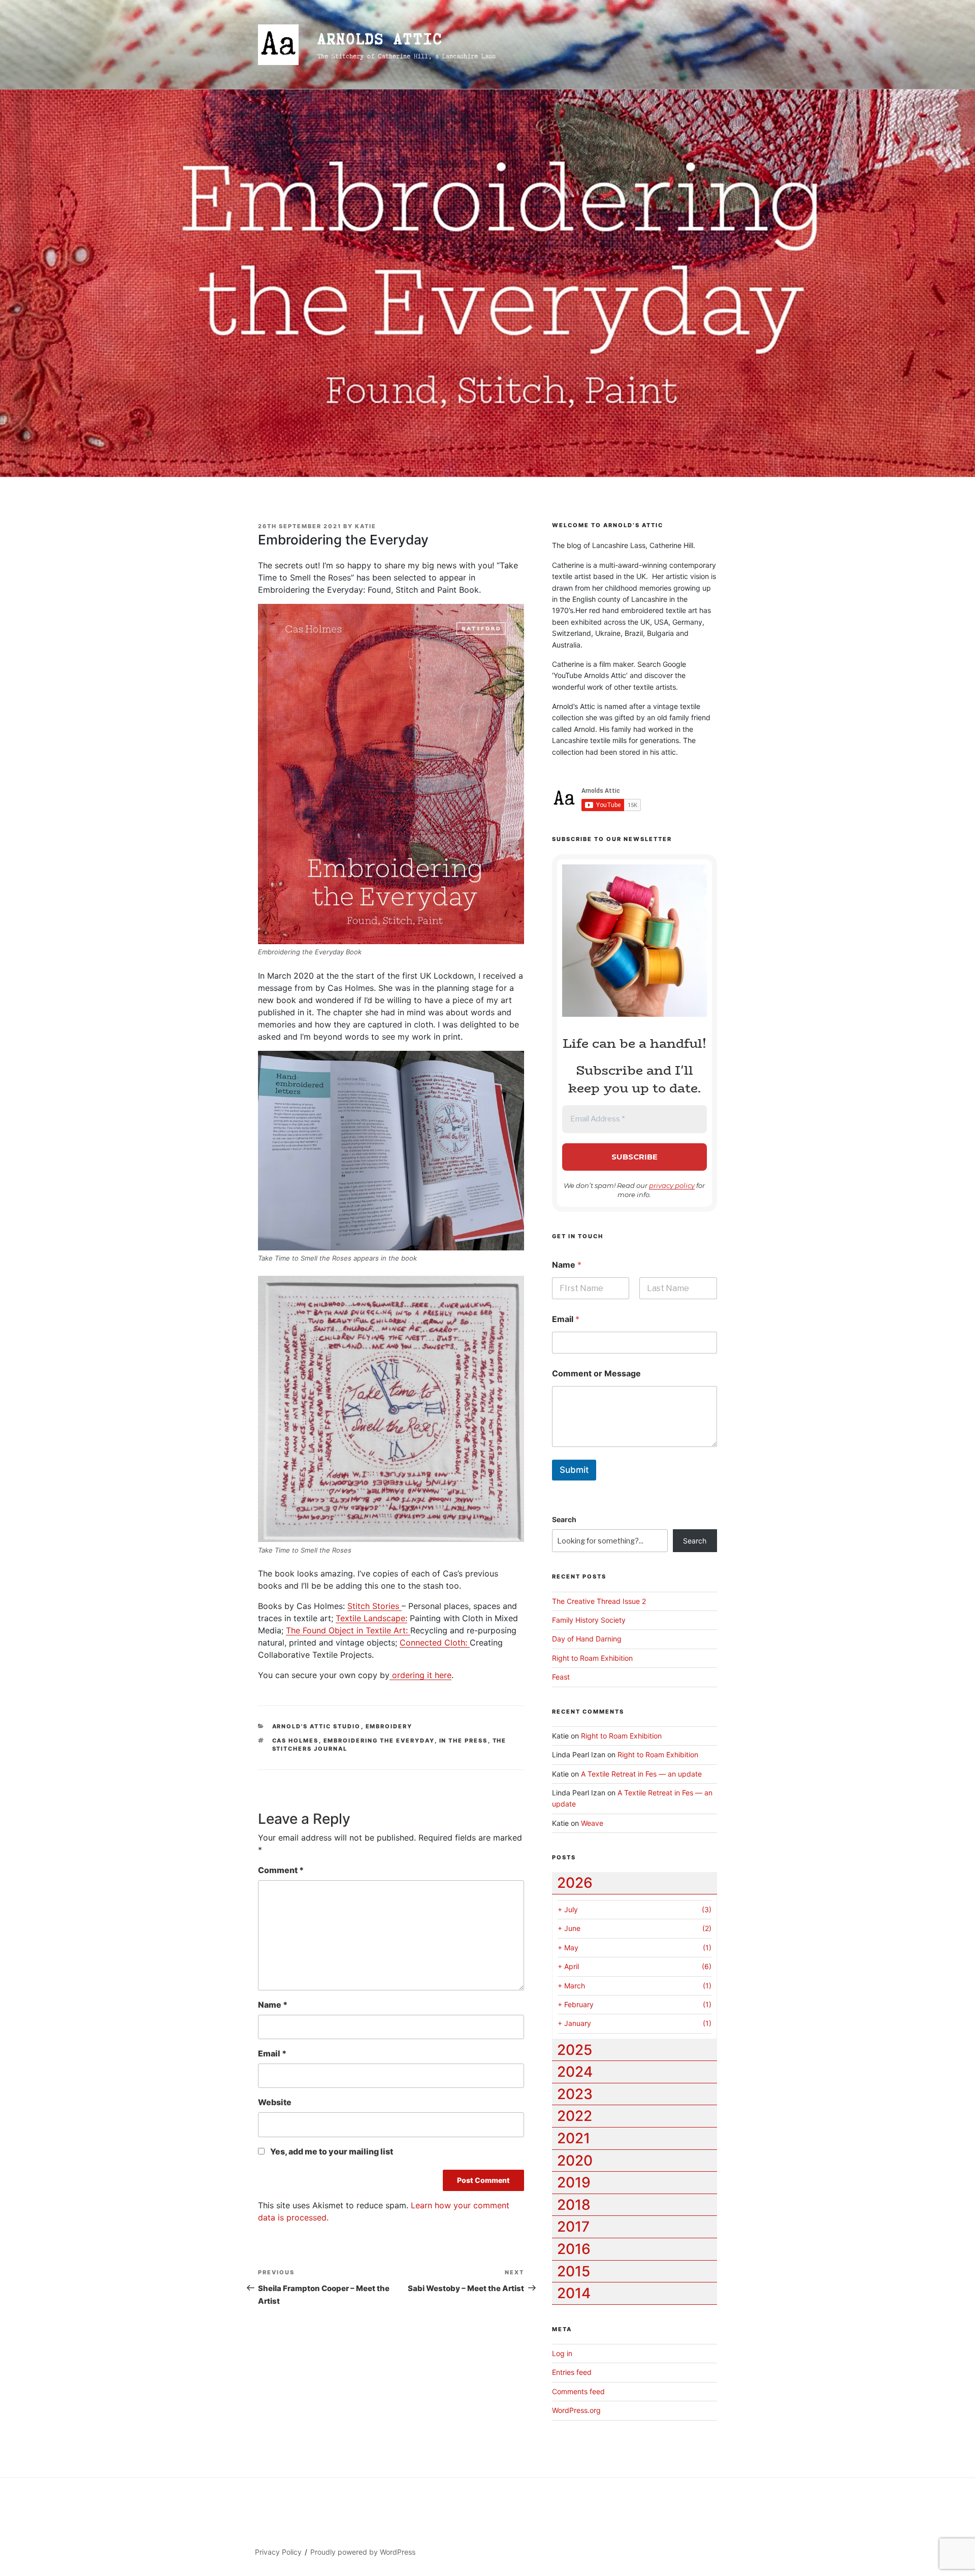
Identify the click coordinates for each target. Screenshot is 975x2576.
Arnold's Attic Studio (317, 1726)
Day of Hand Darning (587, 1639)
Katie (366, 526)
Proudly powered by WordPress (363, 2552)
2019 (574, 2182)
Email (272, 2053)
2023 (575, 2094)
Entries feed (572, 2372)
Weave (592, 1823)
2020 (575, 2161)
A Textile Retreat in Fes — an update (641, 1774)
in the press (464, 1741)
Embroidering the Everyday (379, 1741)
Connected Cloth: (435, 1643)
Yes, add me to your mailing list (331, 2151)
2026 (575, 1883)
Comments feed (578, 2391)
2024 (575, 2072)
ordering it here (420, 1675)
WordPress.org (576, 2410)
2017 (573, 2227)
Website (275, 2102)
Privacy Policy (278, 2552)
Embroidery (389, 1726)
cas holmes (296, 1741)
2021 (574, 2138)
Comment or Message (596, 1374)
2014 (574, 2293)
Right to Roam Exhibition (592, 1658)
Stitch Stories (375, 1606)
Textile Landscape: (371, 1618)
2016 (574, 2249)
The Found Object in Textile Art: (348, 1630)
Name (273, 2005)
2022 (575, 2116)
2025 (575, 2050)
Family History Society (589, 1620)
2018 (574, 2205)
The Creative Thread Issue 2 (599, 1601)
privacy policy (672, 1185)
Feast (561, 1677)
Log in (562, 2353)
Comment (281, 1870)
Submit (574, 1470)
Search (564, 1519)
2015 (574, 2271)
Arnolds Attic (380, 39)
